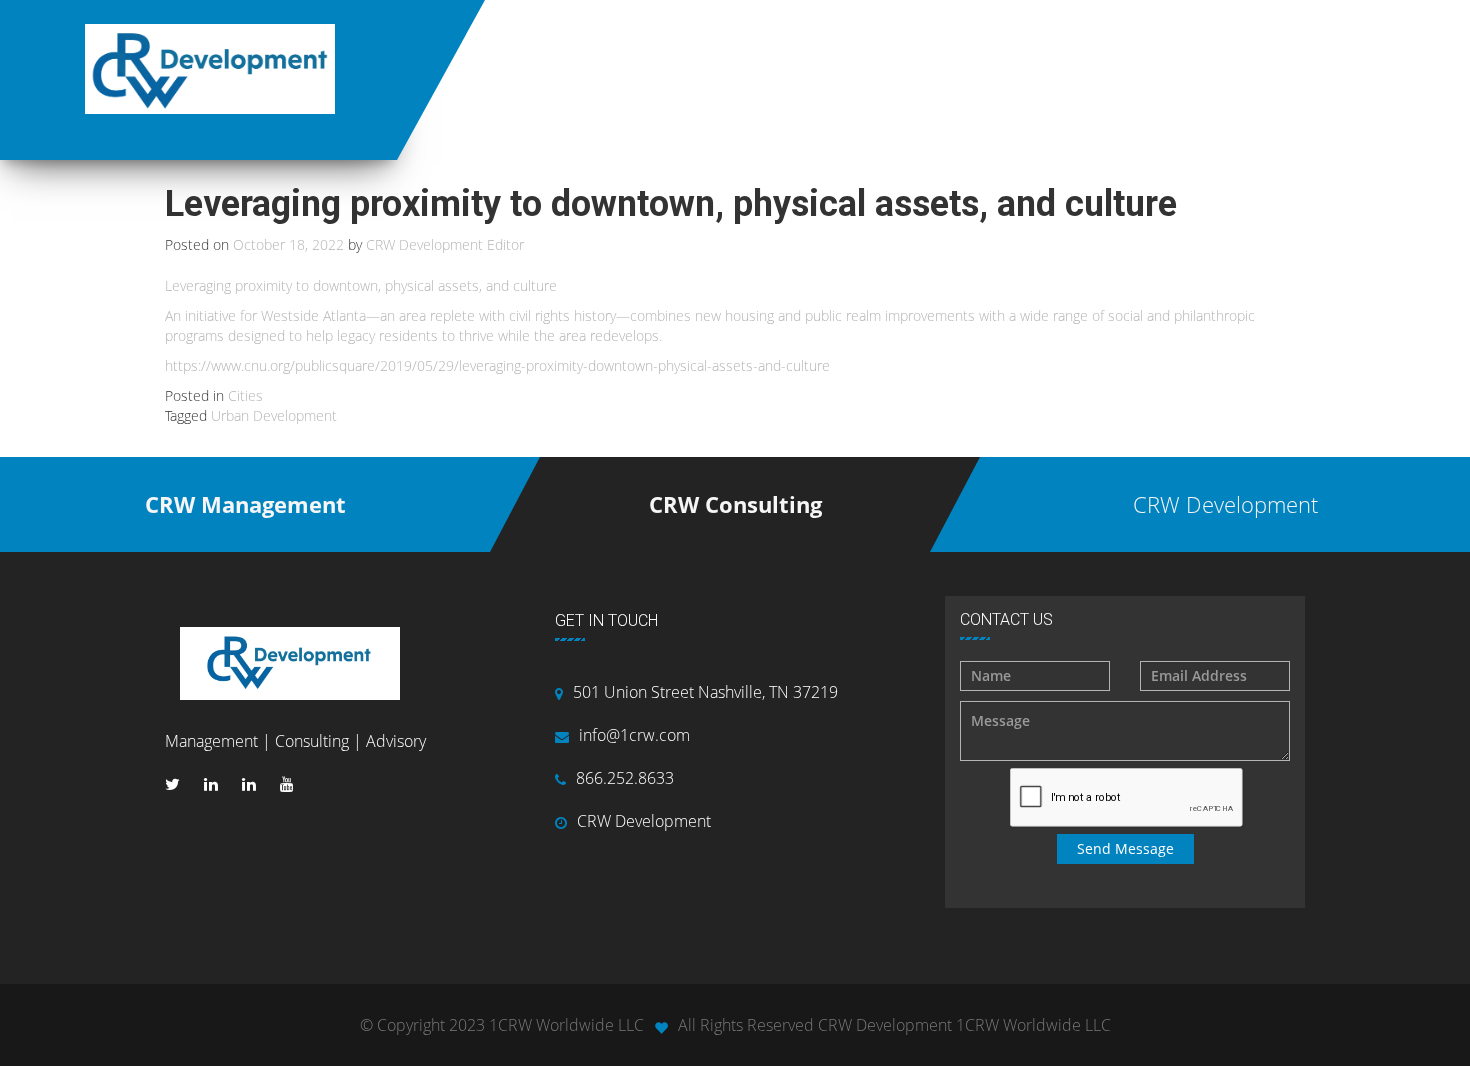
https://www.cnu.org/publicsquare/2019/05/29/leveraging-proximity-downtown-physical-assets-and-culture (497, 365)
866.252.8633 (625, 778)
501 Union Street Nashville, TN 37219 (705, 692)
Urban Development (274, 415)
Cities (245, 395)
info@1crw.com (634, 735)
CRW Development (644, 821)
